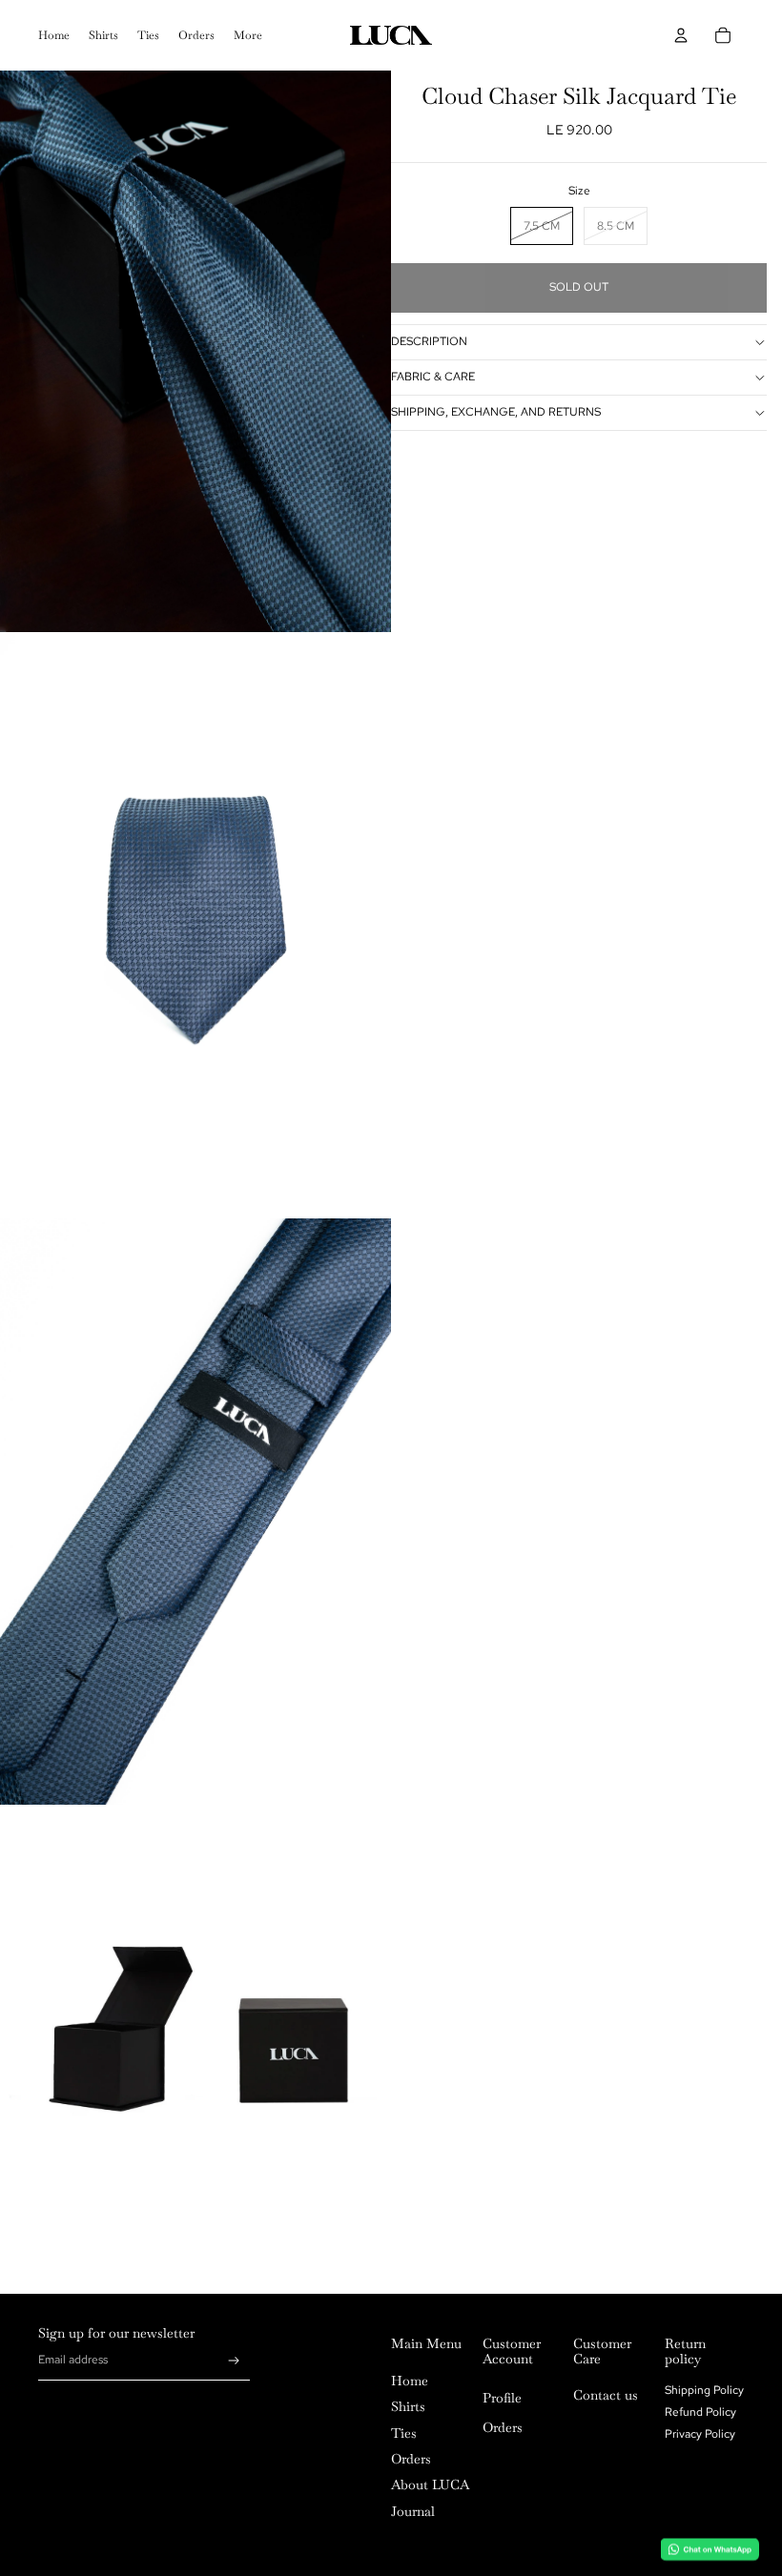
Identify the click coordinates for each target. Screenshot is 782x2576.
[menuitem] (54, 35)
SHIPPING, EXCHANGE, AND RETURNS (496, 412)
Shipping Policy (704, 2390)
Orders (411, 2459)
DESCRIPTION (429, 341)
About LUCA (430, 2484)
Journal (413, 2511)
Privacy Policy (700, 2434)
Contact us (606, 2395)
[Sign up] (234, 2361)
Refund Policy (700, 2412)
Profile (502, 2398)
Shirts (408, 2406)
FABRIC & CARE (433, 377)
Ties (404, 2433)
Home (410, 2381)
